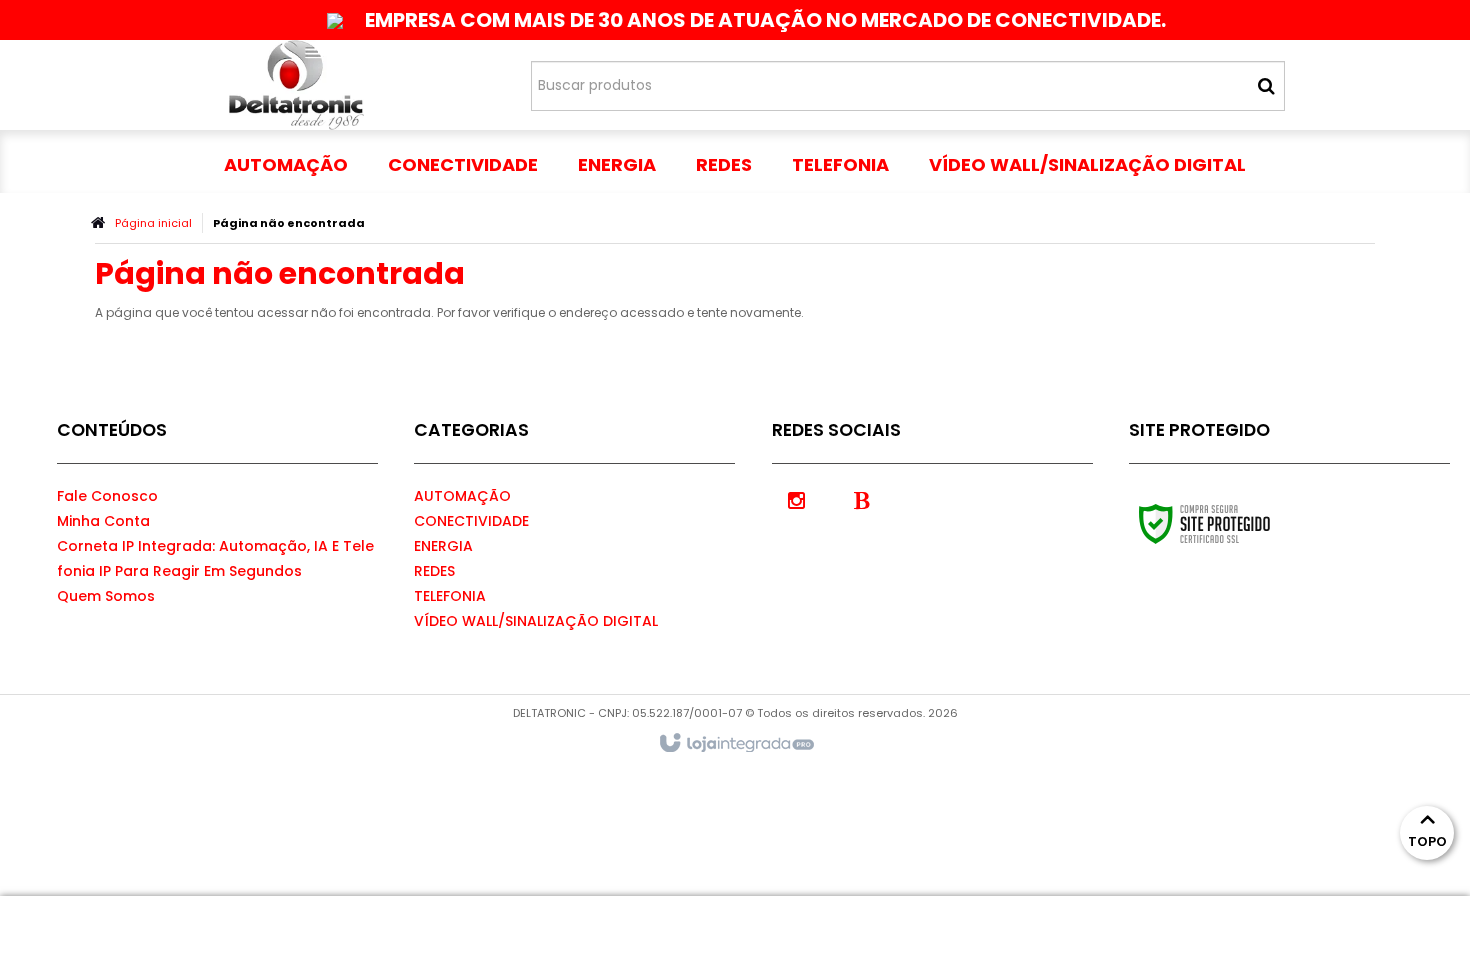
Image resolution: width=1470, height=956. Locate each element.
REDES (434, 571)
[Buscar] (1266, 86)
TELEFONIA (450, 596)
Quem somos (106, 596)
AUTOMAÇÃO (462, 496)
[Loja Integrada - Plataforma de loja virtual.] (735, 744)
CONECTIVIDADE (471, 521)
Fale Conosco (107, 496)
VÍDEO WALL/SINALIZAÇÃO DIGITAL (536, 621)
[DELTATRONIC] (296, 85)
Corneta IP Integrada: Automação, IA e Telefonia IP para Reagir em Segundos (215, 558)
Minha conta (103, 521)
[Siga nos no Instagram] (797, 499)
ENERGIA (443, 546)
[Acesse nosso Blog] (862, 499)
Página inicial (153, 223)
